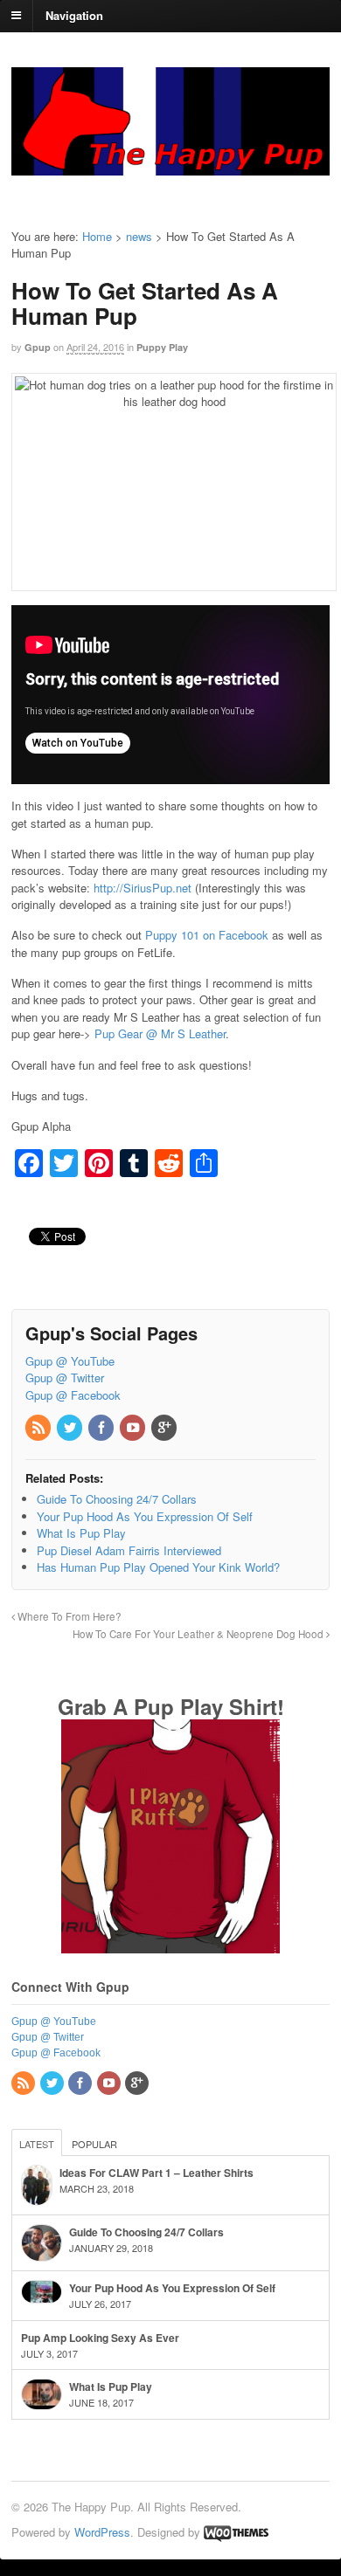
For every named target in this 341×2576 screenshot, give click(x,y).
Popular (94, 2144)
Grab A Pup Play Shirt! (171, 1706)
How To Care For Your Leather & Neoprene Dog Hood (199, 1634)
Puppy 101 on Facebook (207, 935)
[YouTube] (134, 1428)
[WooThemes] (236, 2532)
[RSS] (39, 1428)
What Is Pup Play (111, 2387)
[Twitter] (71, 1428)
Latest (37, 2144)
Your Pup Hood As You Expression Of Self (172, 2288)
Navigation (74, 14)
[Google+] (165, 1428)
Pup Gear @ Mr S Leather (160, 1033)
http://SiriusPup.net (143, 888)
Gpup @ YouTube (70, 1361)
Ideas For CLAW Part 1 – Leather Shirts (157, 2173)
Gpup (38, 347)
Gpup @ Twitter (65, 1378)
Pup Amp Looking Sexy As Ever (100, 2338)
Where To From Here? (68, 1616)
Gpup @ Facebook (73, 1395)
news (139, 236)
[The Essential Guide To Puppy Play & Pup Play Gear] (170, 167)
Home (97, 236)
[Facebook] (102, 1428)
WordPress (102, 2532)
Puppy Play (162, 347)
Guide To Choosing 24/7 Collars (146, 2232)
